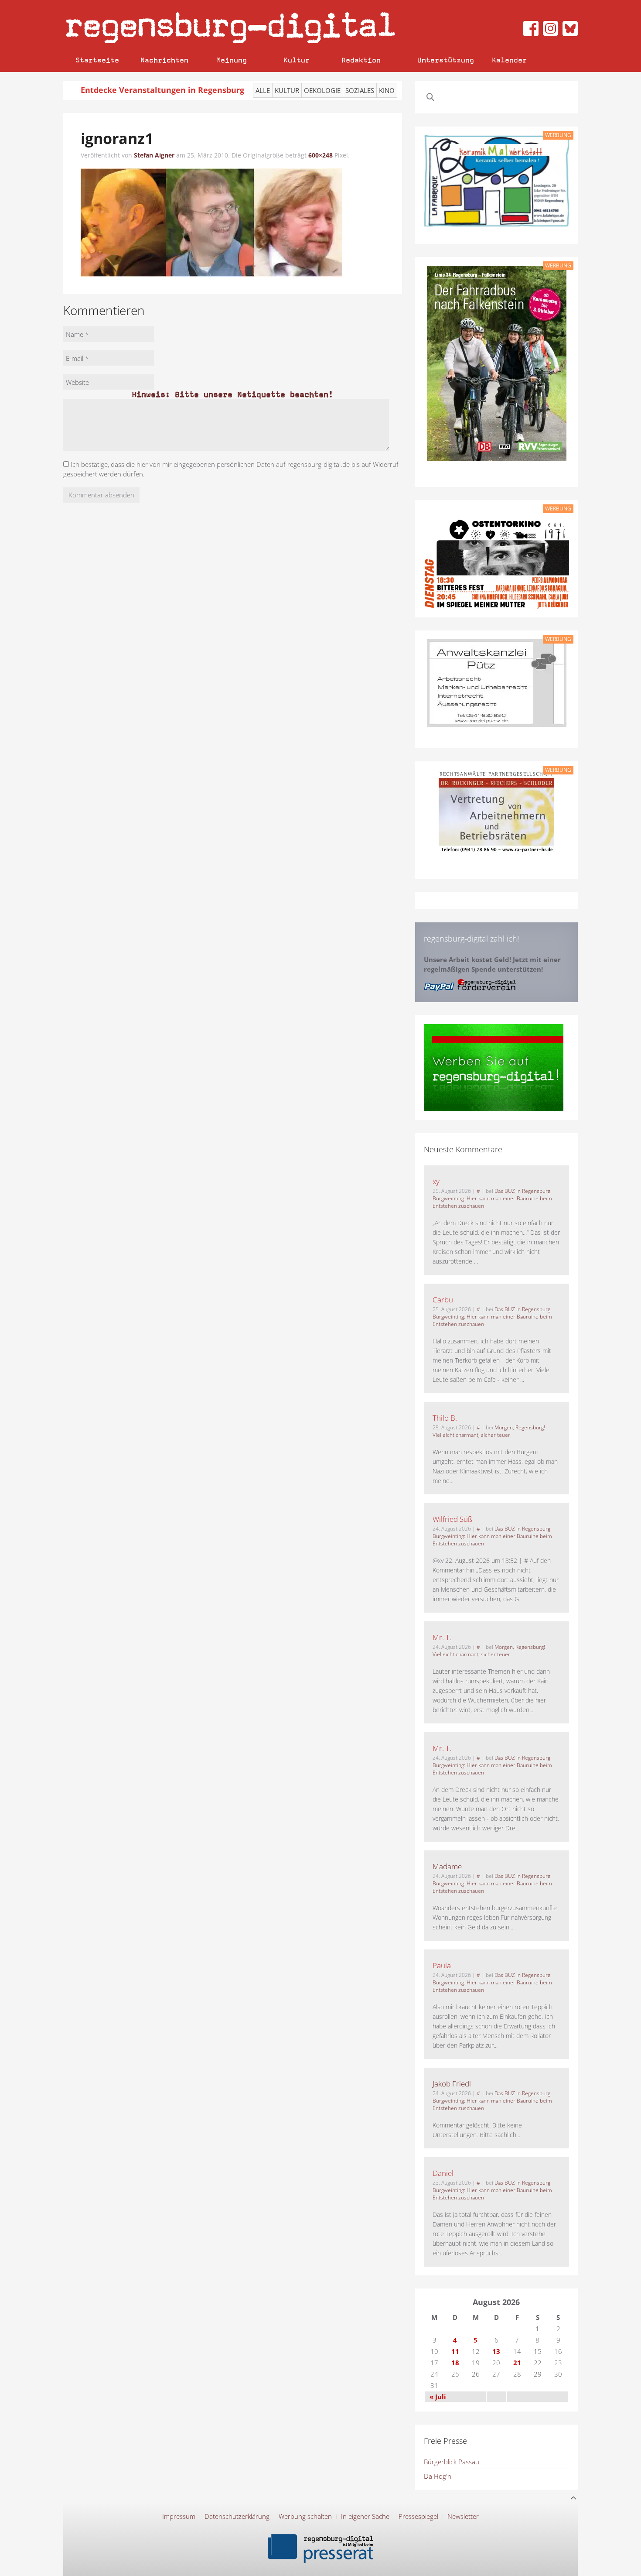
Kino (387, 90)
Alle (263, 90)
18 (455, 2363)
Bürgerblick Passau (452, 2462)
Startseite (97, 60)
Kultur (297, 60)
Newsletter (463, 2516)
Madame (447, 1866)
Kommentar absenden (101, 495)
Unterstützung (446, 60)
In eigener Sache (365, 2516)
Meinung (232, 60)
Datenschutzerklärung (237, 2516)
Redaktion (361, 60)
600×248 (320, 155)
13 (496, 2351)
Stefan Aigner (154, 155)
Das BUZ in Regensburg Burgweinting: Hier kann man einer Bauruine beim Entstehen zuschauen (492, 1198)
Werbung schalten (305, 2516)
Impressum (179, 2516)
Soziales (360, 90)
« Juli (438, 2397)
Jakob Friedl (452, 2084)
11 (455, 2351)
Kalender (509, 60)
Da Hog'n (438, 2476)
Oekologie (322, 90)
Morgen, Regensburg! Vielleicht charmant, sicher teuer (489, 1431)
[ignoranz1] (211, 222)
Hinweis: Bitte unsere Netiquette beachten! (232, 394)
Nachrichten (164, 60)
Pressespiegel (418, 2516)
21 (517, 2363)
